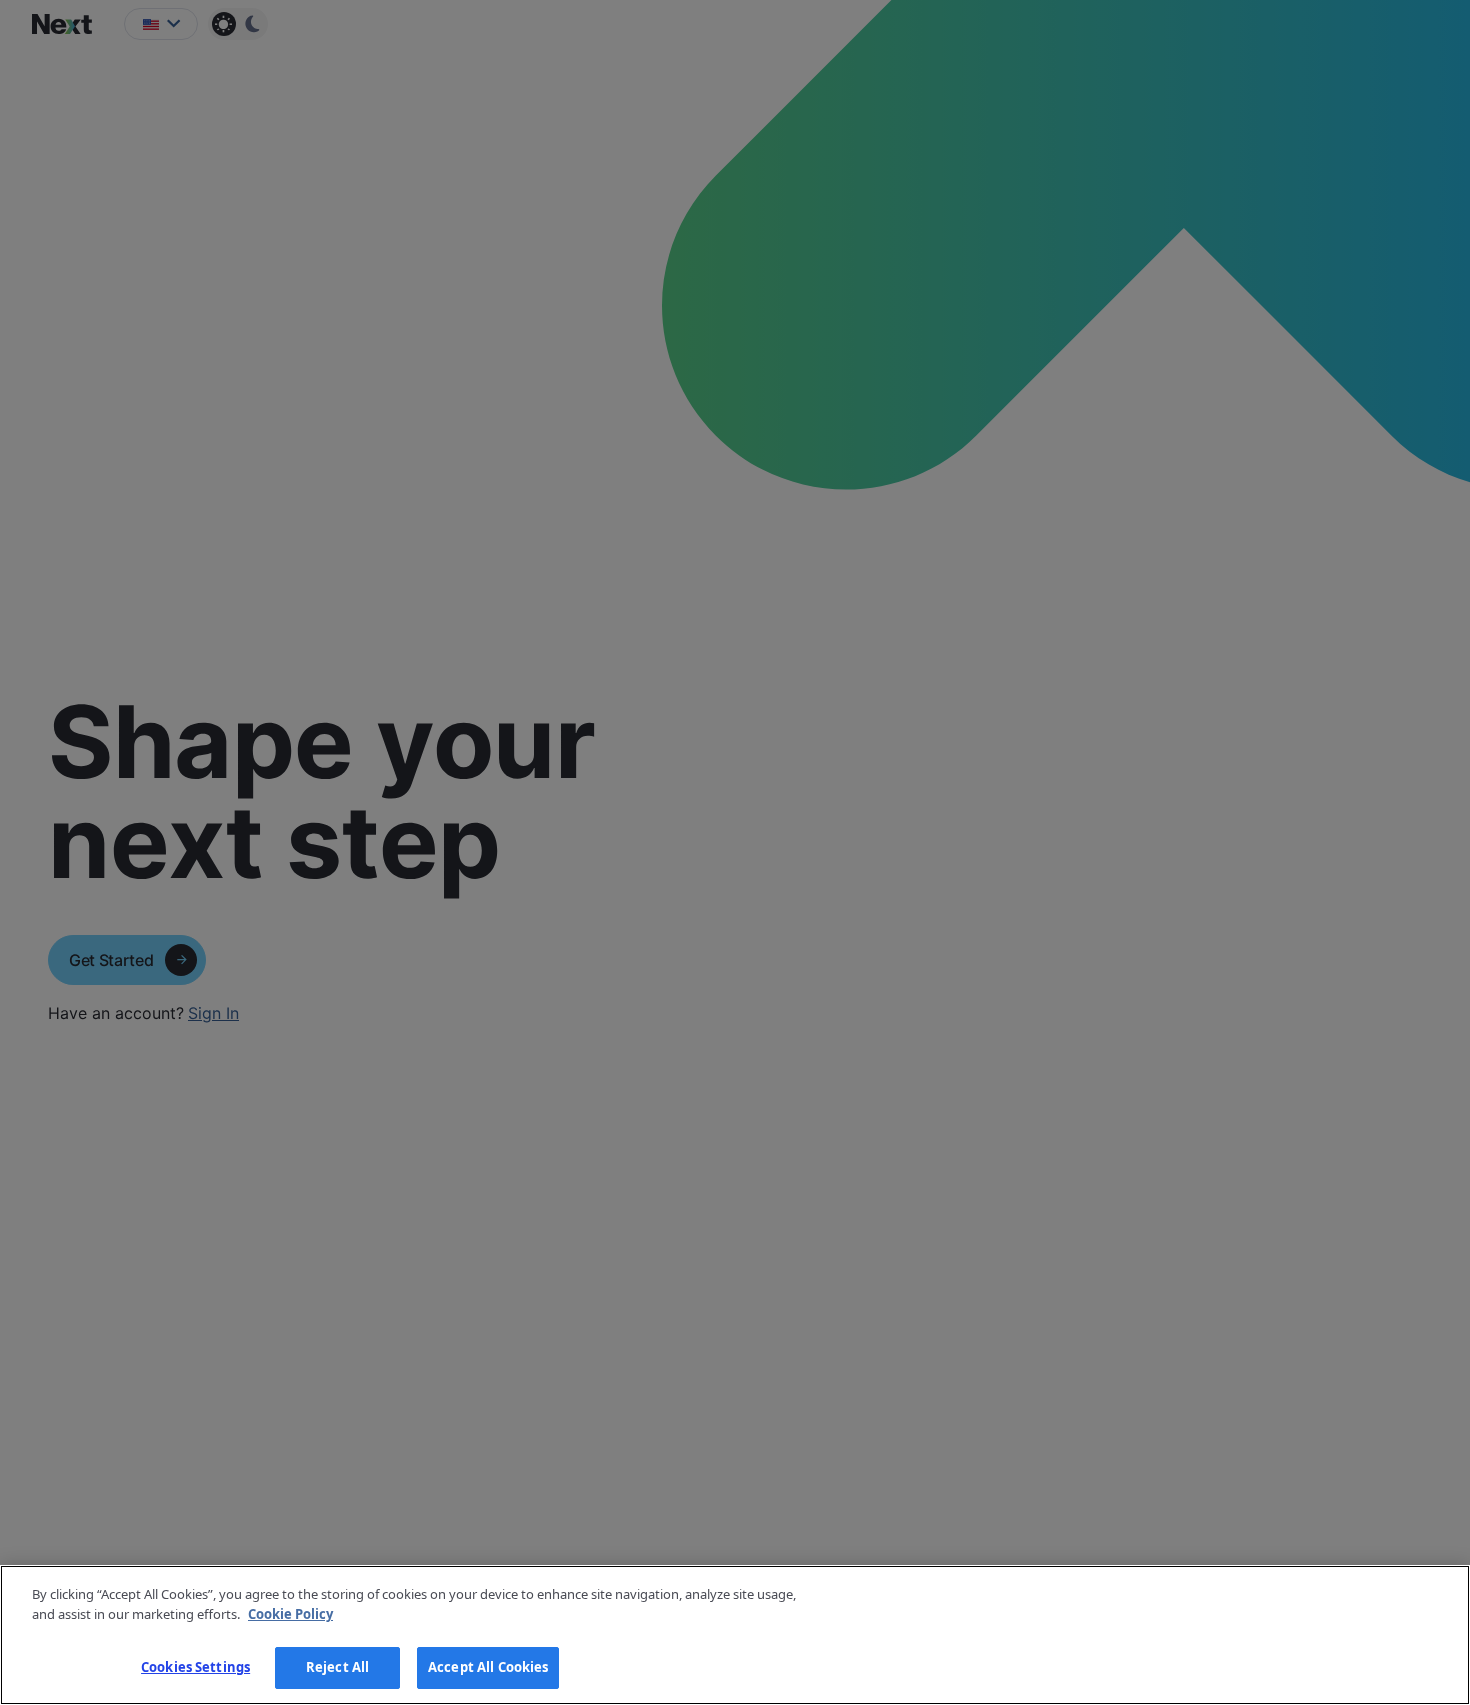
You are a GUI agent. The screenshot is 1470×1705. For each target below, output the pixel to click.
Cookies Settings (195, 1667)
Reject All (337, 1667)
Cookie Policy (290, 1614)
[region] (735, 1635)
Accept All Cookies (488, 1667)
